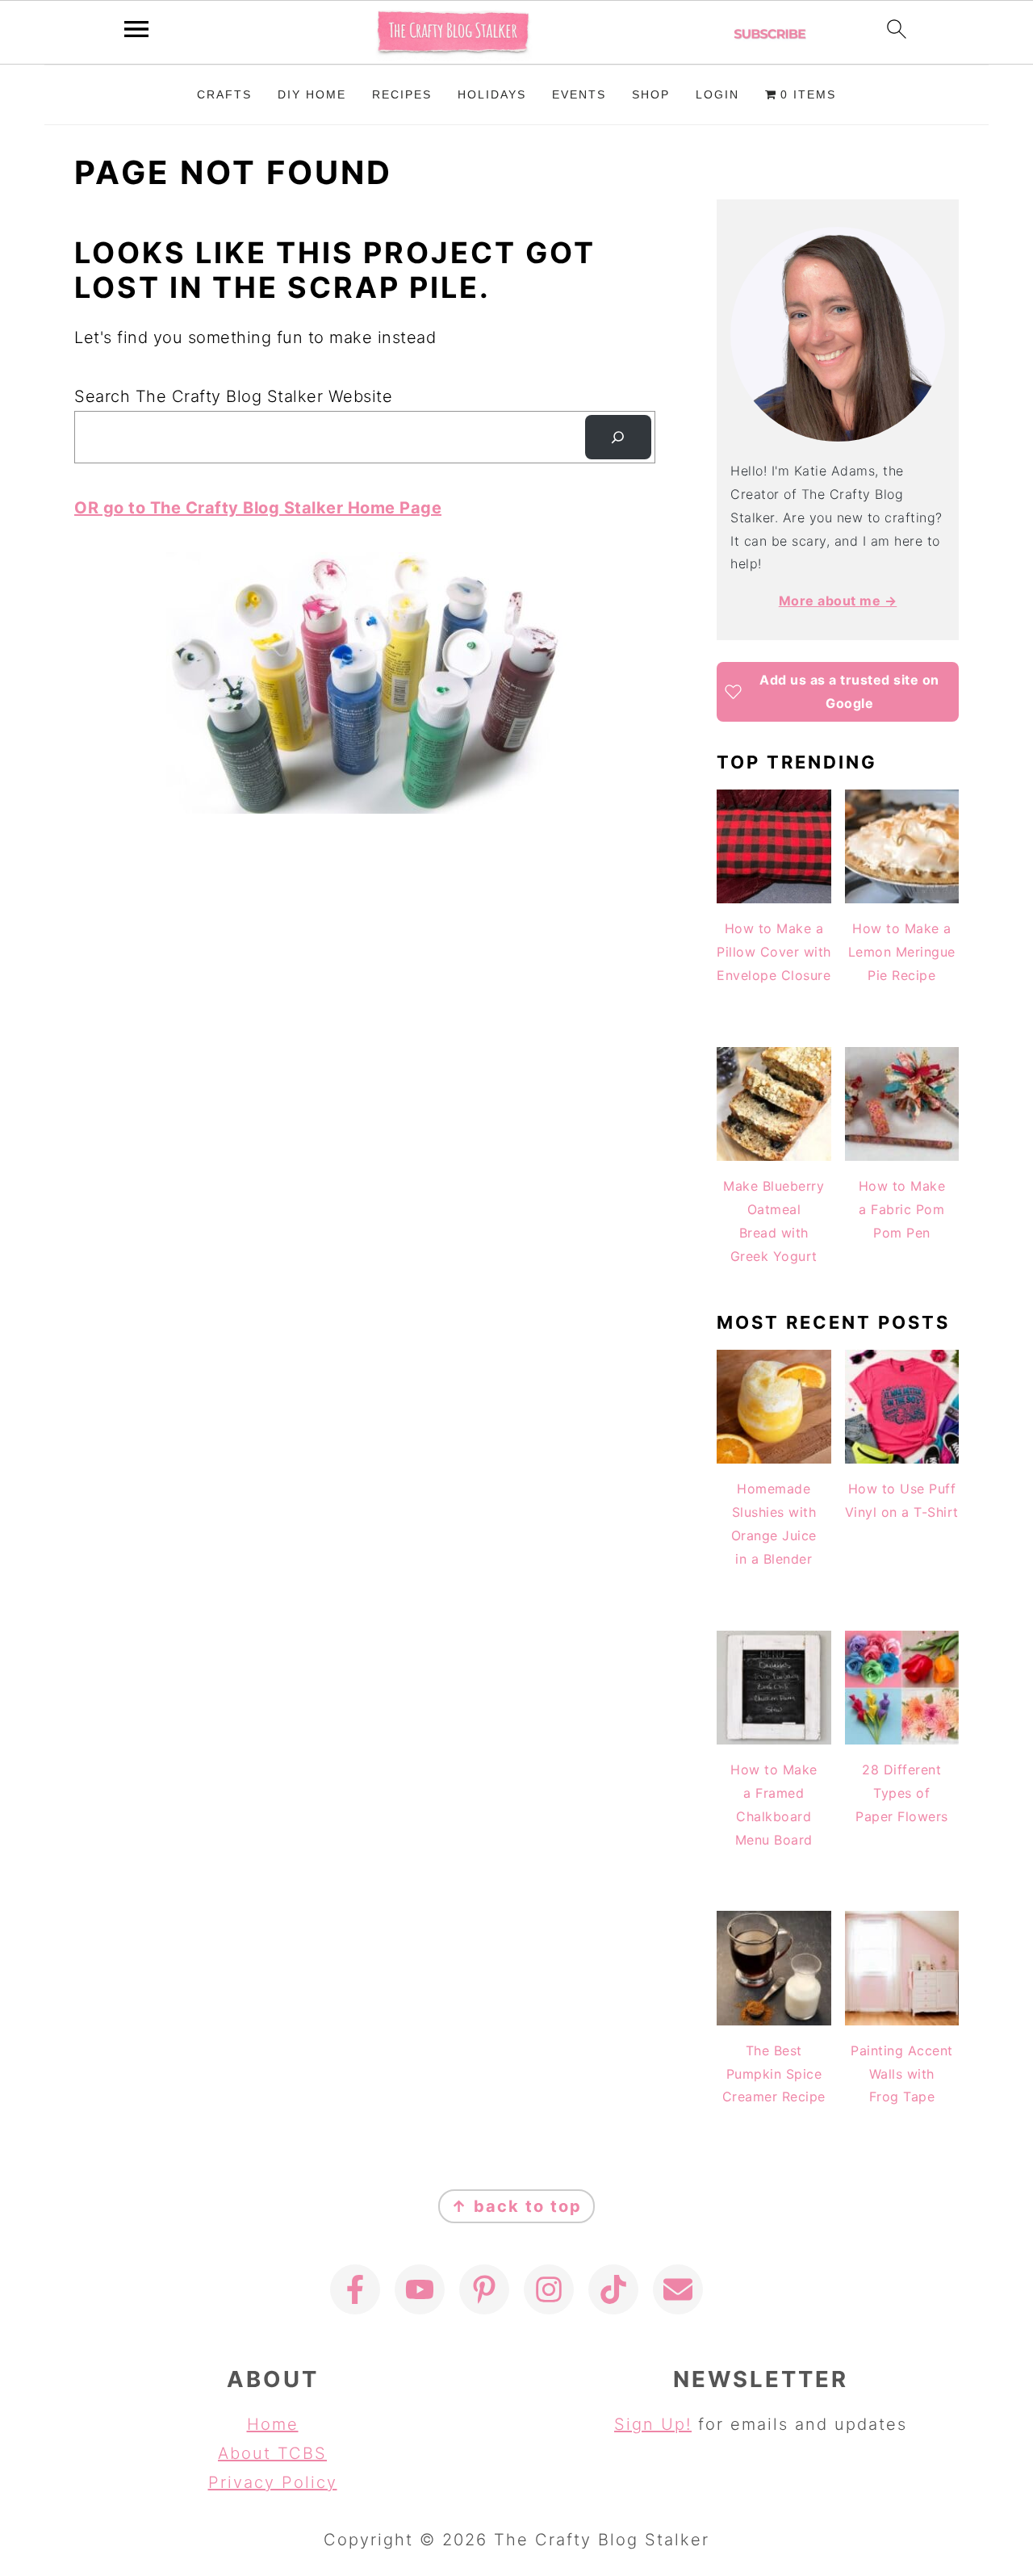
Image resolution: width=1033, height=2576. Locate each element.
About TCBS (272, 2453)
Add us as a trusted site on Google (849, 691)
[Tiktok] (613, 2289)
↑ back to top (516, 2206)
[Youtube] (420, 2289)
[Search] (618, 438)
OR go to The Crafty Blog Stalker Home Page (258, 508)
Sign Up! (653, 2424)
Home (273, 2424)
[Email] (678, 2289)
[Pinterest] (484, 2289)
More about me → (838, 601)
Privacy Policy (273, 2482)
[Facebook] (355, 2289)
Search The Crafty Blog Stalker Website (233, 396)
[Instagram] (549, 2289)
